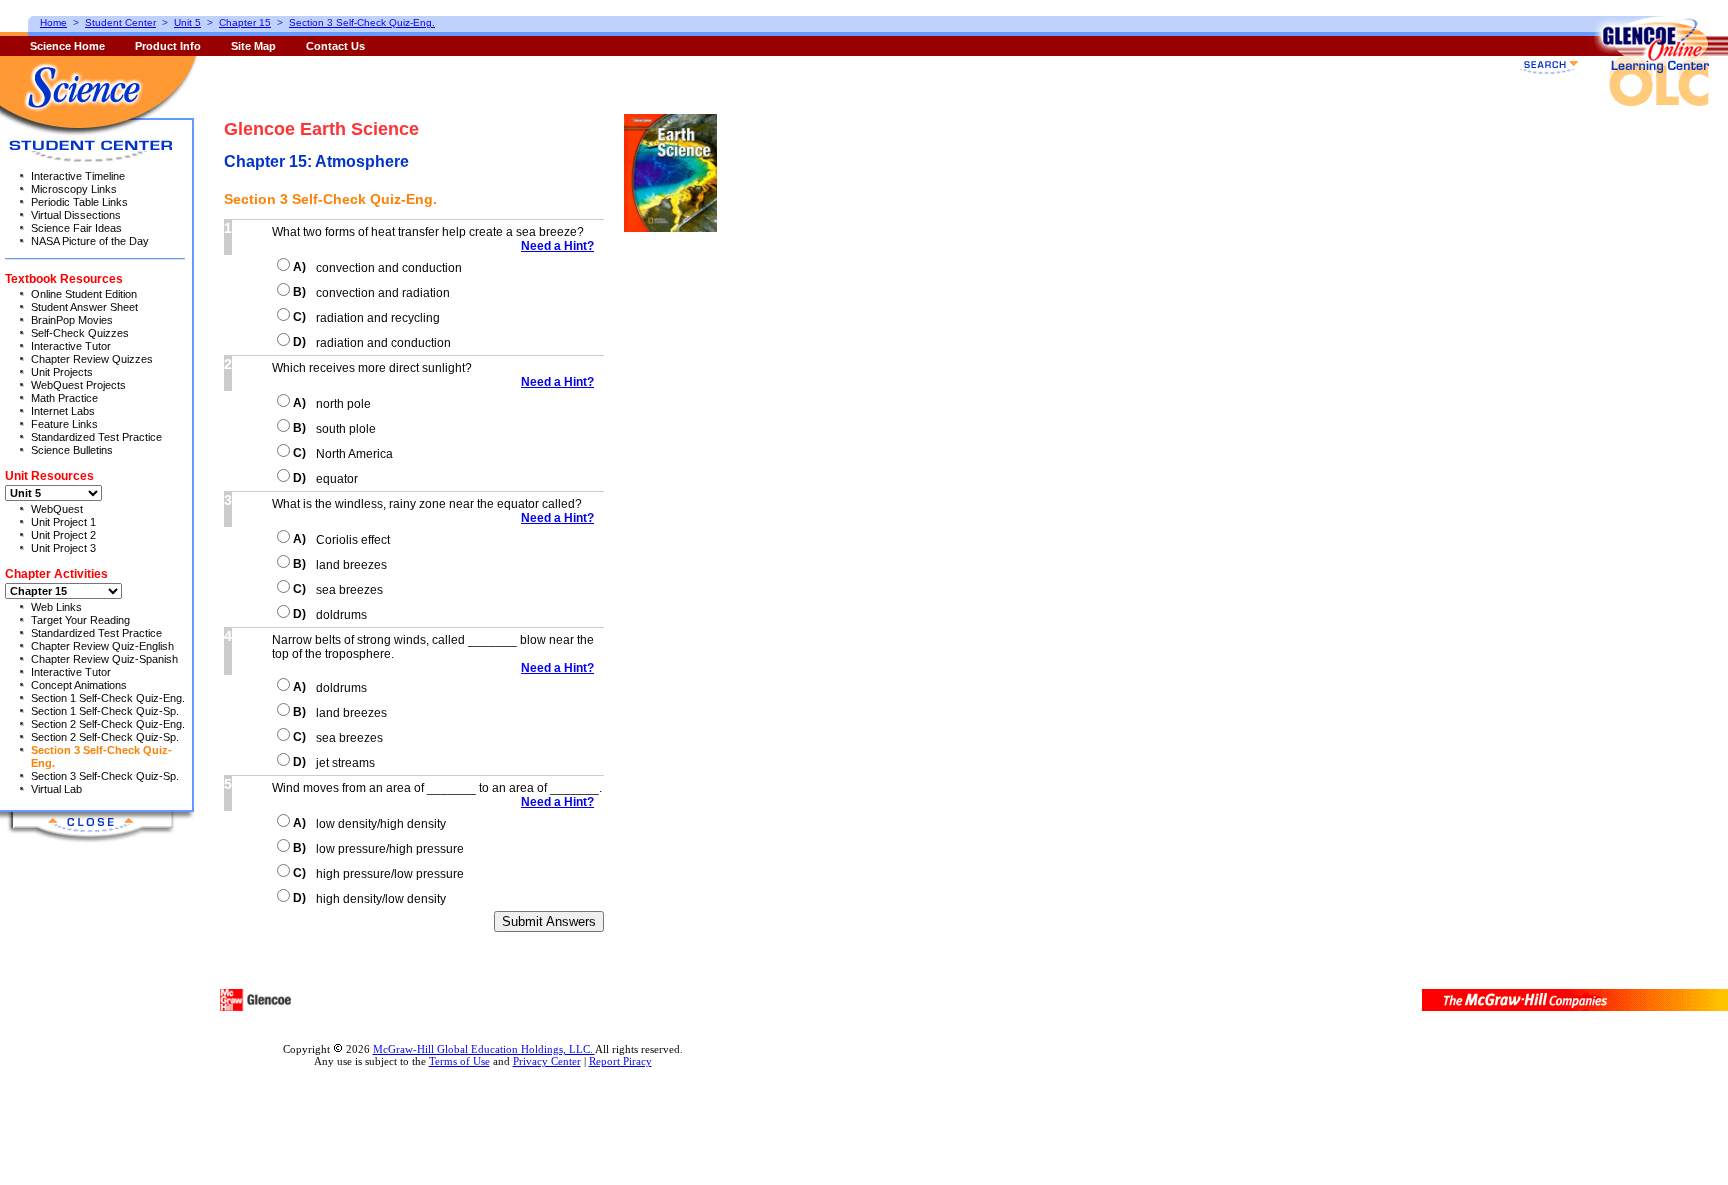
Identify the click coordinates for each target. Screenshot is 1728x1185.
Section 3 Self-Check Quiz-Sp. (105, 776)
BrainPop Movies (72, 320)
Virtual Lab (56, 789)
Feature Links (64, 424)
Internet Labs (63, 411)
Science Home (67, 46)
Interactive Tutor (71, 346)
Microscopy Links (74, 189)
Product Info (168, 46)
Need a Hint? (557, 246)
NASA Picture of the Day (90, 241)
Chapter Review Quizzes (92, 359)
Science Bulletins (72, 450)
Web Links (56, 607)
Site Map (253, 46)
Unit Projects (62, 372)
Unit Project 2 (63, 535)
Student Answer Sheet (84, 307)
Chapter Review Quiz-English (102, 646)
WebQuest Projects (78, 385)
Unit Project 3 (63, 548)
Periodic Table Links (79, 202)
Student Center (120, 22)
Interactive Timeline (78, 176)
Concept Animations (79, 685)
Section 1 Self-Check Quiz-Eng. (108, 698)
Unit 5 (187, 22)
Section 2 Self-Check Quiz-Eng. (108, 724)
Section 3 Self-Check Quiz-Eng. (362, 22)
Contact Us (335, 46)
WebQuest (57, 509)
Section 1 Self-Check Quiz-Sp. (105, 711)
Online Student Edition (84, 294)
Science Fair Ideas (76, 228)
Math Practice (64, 398)
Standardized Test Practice (96, 437)
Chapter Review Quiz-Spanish (104, 659)
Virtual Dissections (76, 215)
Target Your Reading (80, 620)
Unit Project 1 (63, 522)
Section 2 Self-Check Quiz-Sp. (105, 737)
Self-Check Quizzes (80, 333)
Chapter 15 (245, 22)
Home (53, 22)
